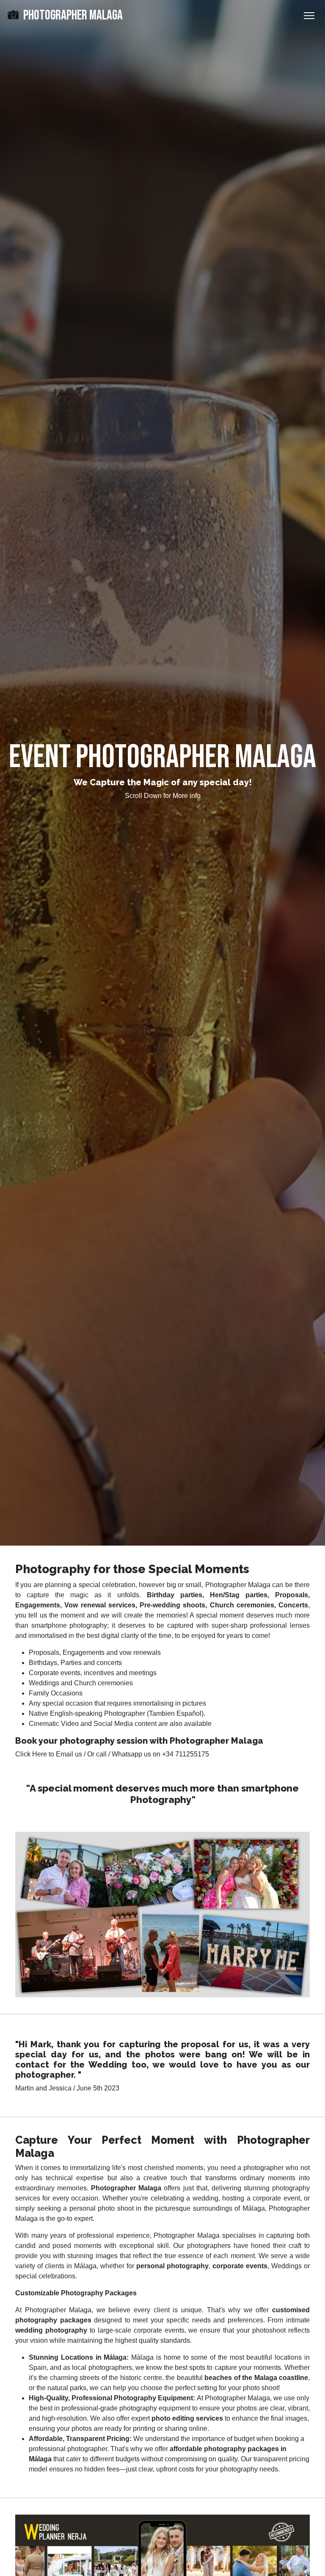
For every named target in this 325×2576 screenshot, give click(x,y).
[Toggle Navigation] (309, 16)
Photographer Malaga (72, 15)
